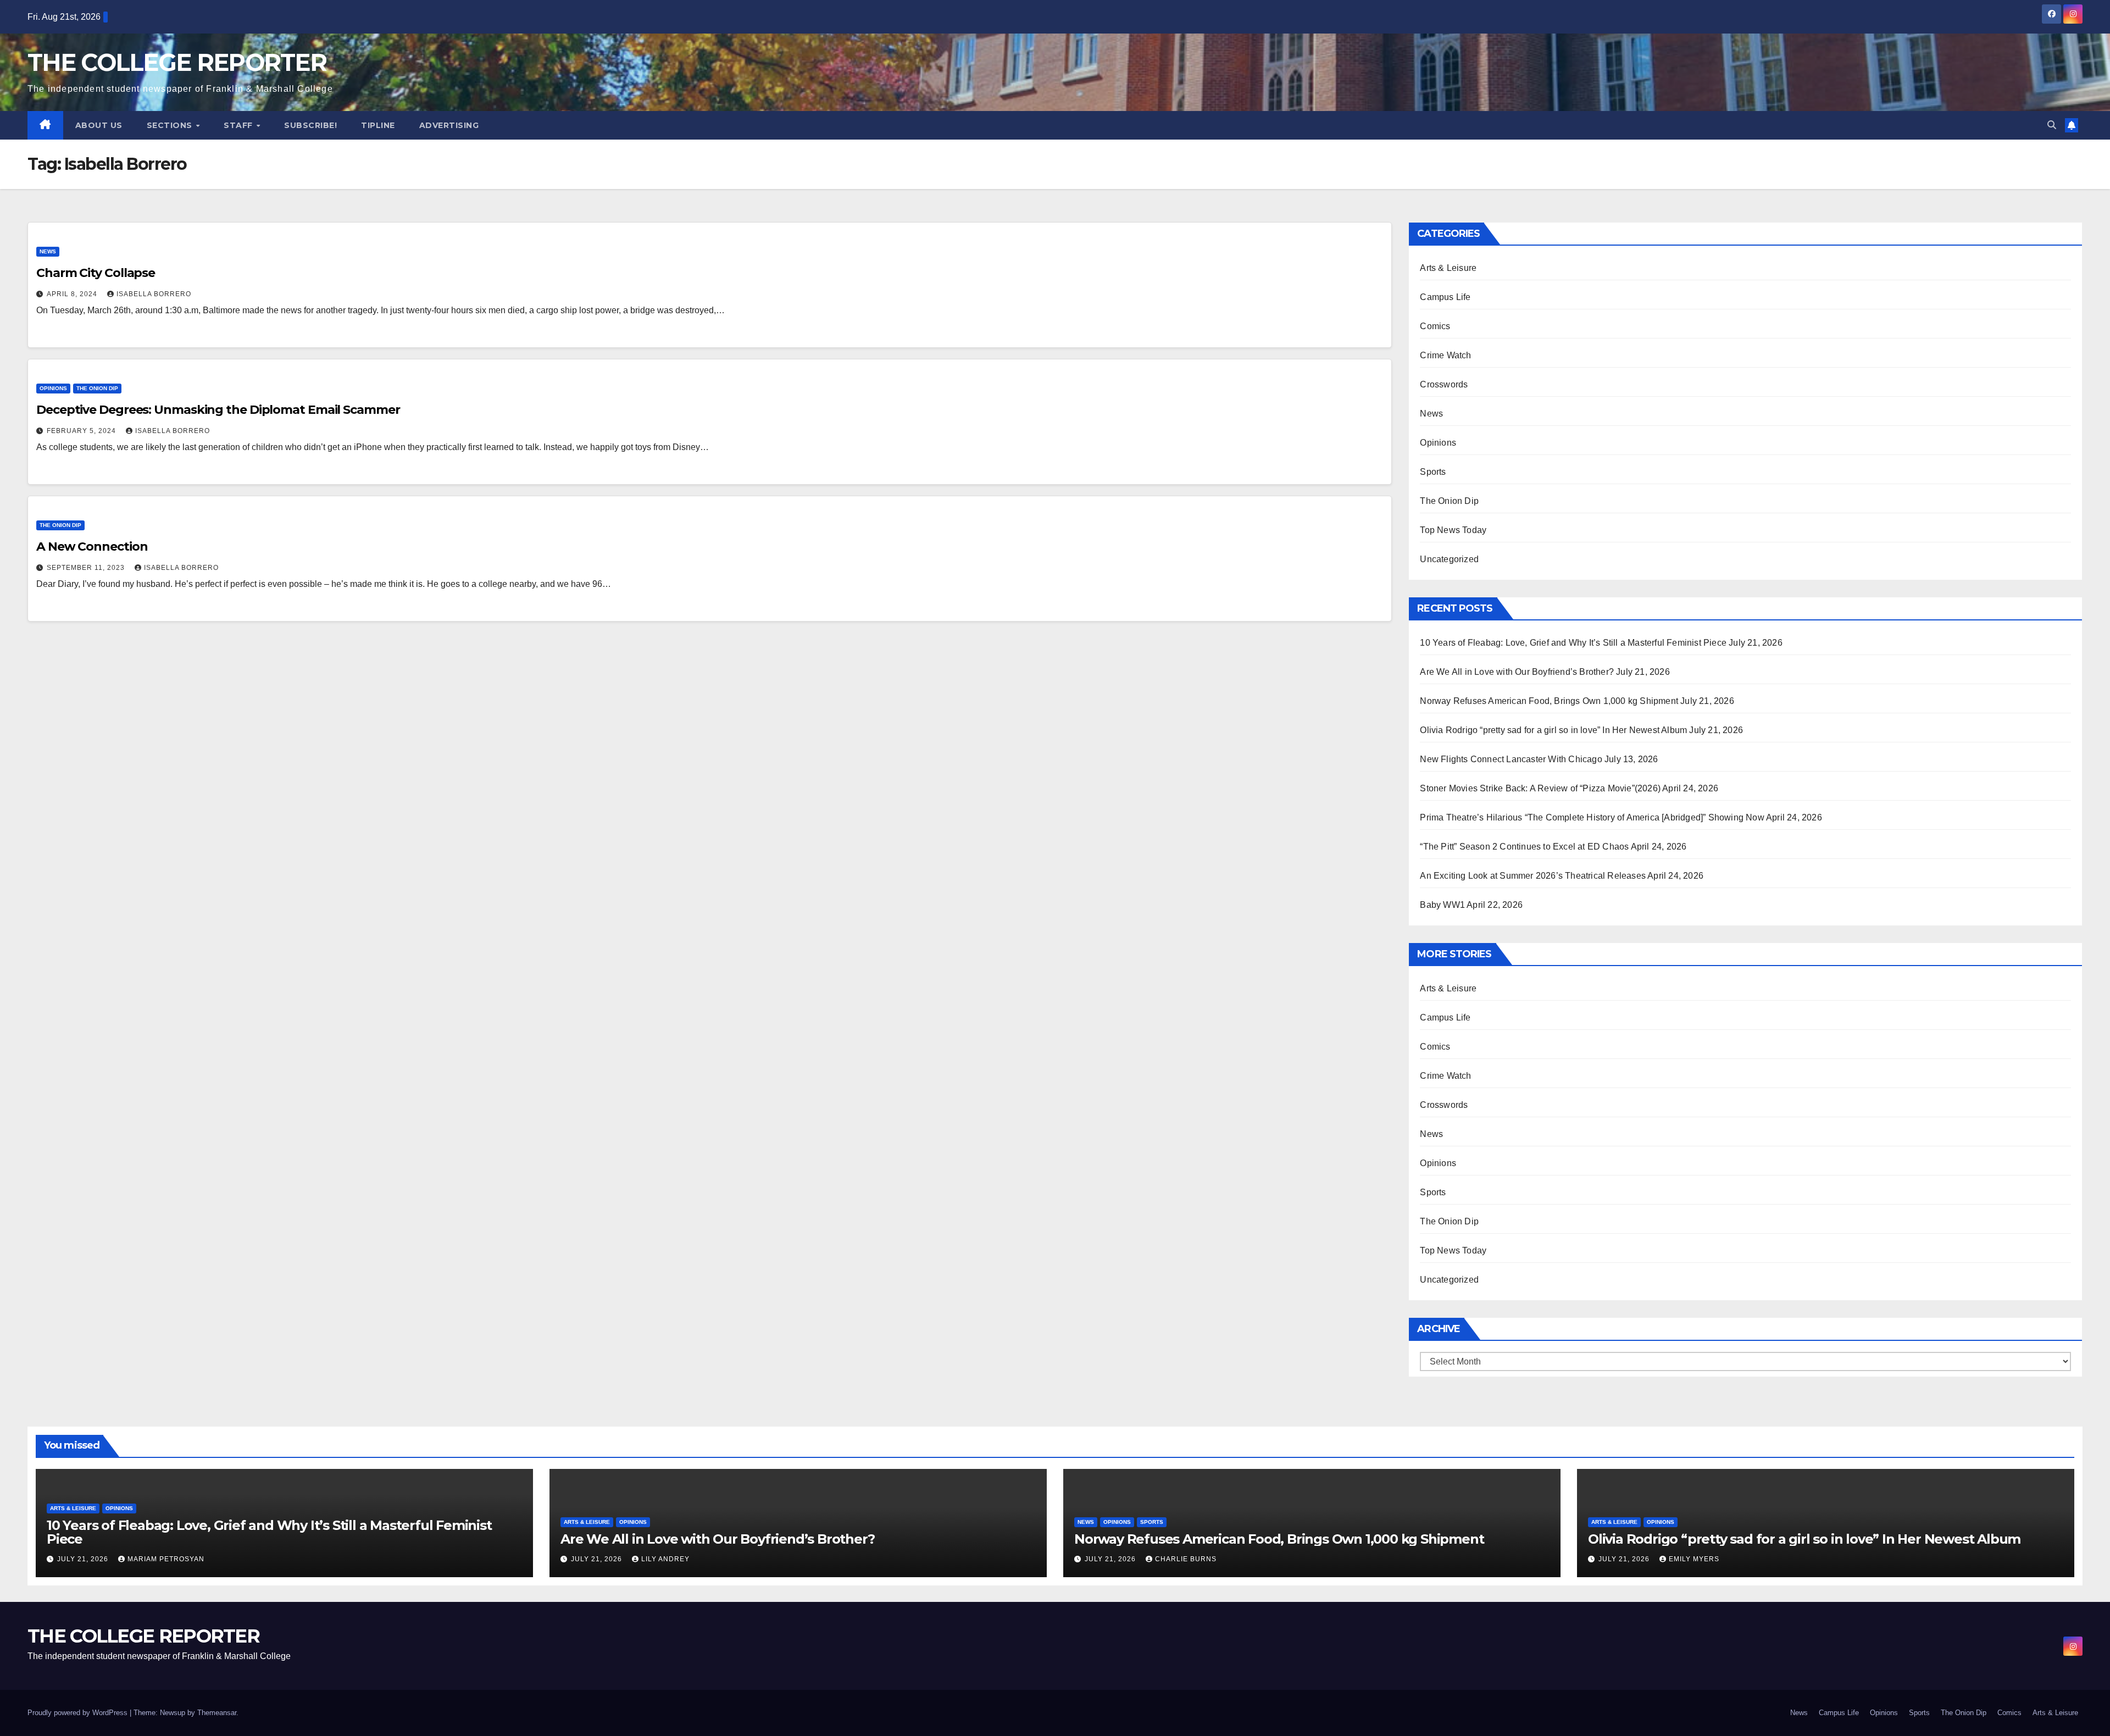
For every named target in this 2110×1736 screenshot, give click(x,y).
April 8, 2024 (73, 294)
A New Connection (92, 547)
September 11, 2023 (87, 568)
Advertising (449, 125)
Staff (239, 125)
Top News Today (1453, 530)
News (48, 251)
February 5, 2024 (82, 431)
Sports (1433, 472)
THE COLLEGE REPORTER (177, 62)
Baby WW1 (1442, 905)
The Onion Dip (97, 388)
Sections (171, 125)
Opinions (53, 388)
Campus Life (1445, 297)
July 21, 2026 (84, 1559)
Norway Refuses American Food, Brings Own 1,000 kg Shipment (1549, 701)
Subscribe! (310, 125)
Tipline (378, 125)
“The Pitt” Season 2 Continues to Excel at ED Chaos (1524, 847)
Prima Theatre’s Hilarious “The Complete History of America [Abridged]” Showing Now (1592, 817)
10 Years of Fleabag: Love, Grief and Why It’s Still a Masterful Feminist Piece (1573, 643)
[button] (2052, 125)
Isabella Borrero (154, 294)
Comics (1435, 326)
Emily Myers (1694, 1559)
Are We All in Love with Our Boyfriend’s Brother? (1517, 672)
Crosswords (1444, 384)
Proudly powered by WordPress (79, 1713)
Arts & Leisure (1448, 268)
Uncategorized (1449, 559)
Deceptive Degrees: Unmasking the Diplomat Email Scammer (218, 410)
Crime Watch (1445, 355)
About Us (99, 125)
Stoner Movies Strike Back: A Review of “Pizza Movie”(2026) (1540, 788)
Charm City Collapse (96, 273)
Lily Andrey (665, 1559)
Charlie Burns (1186, 1559)
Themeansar (217, 1713)
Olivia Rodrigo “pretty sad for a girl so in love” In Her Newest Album (1553, 730)
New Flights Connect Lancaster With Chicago (1511, 759)
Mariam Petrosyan (166, 1559)
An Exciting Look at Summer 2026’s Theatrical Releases (1533, 876)
